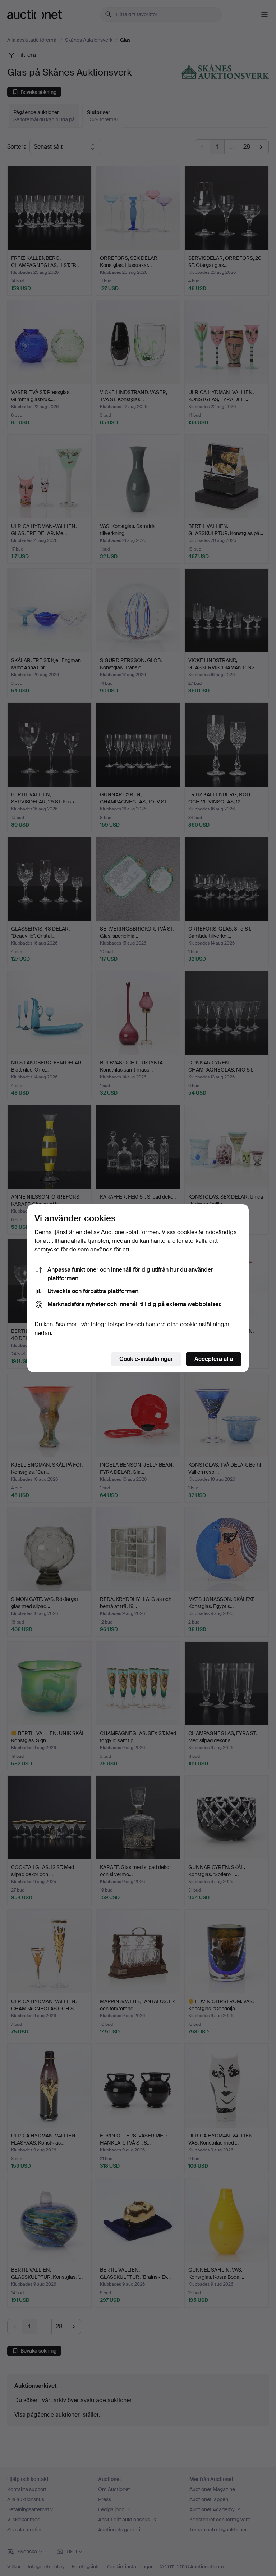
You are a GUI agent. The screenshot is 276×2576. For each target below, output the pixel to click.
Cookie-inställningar (146, 1359)
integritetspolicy (112, 1324)
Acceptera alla (214, 1359)
